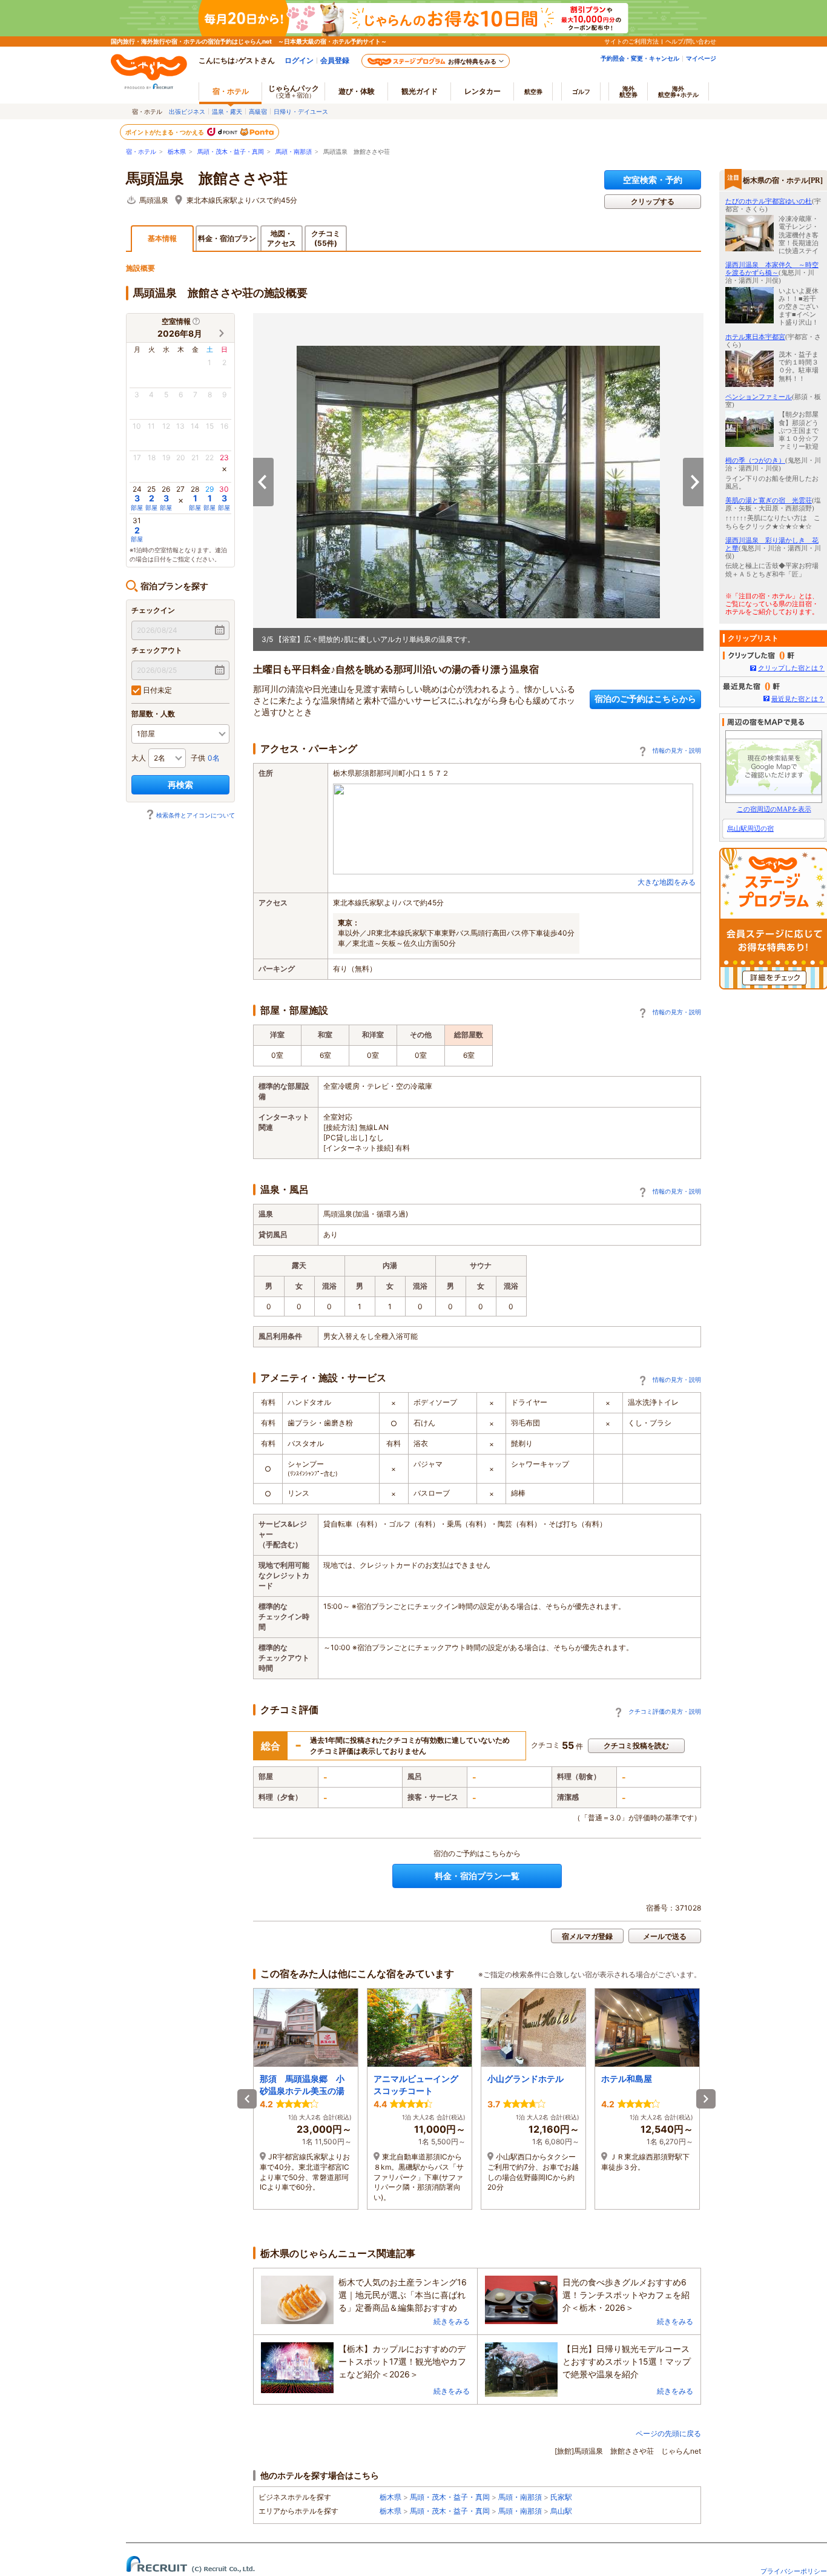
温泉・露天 (227, 111)
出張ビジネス (187, 111)
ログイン (299, 60)
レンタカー (483, 91)
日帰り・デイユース (301, 111)
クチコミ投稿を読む (636, 1745)
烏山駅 (561, 2511)
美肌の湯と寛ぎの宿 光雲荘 (769, 500)
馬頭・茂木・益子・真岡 (231, 152)
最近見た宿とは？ (798, 699)
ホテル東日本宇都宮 (755, 337)
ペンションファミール (759, 397)
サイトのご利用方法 (631, 41)
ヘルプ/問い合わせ (691, 41)
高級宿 (258, 111)
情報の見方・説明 (677, 750)
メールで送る (665, 1936)
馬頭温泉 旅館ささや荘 (207, 179)
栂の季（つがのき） (755, 460)
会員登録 (335, 60)
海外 (628, 91)
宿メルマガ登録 (587, 1936)
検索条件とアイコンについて (196, 815)
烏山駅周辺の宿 (750, 828)
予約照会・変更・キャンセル (640, 58)
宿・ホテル (141, 152)
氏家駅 (561, 2497)
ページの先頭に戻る (668, 2433)
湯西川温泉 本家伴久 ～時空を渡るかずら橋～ (772, 269)
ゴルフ (581, 91)
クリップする (653, 201)
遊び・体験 (357, 91)
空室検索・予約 (653, 180)
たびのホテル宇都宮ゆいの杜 (769, 201)
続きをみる (452, 2321)
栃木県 (177, 152)
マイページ (701, 58)
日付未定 (157, 690)
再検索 (180, 784)
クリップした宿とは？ (791, 668)
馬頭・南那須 (294, 152)
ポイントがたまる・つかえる (165, 132)
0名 (214, 758)
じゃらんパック (294, 91)
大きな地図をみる (667, 882)
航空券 (533, 91)
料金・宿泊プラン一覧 (477, 1876)
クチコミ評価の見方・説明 (665, 1711)
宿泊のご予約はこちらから (645, 698)
